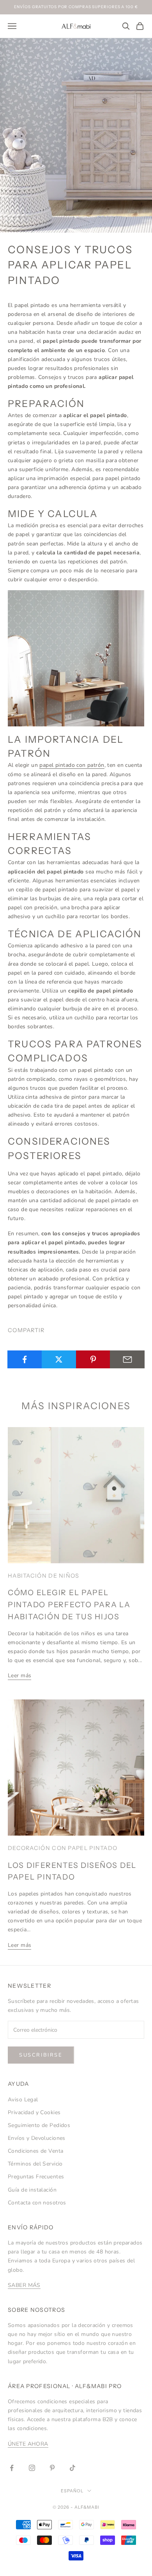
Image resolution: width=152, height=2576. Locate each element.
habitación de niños (44, 1576)
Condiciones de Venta (35, 2151)
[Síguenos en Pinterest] (52, 2468)
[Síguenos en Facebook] (12, 2468)
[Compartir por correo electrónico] (127, 1359)
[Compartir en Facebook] (25, 1359)
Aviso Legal (23, 2100)
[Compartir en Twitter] (59, 1359)
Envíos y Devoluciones (37, 2138)
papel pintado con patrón (72, 765)
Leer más (19, 1676)
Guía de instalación (32, 2190)
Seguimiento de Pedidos (39, 2125)
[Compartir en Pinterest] (93, 1359)
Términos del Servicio (35, 2164)
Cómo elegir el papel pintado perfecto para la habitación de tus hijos (69, 1605)
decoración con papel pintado (63, 1848)
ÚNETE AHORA (28, 2444)
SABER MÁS (24, 2285)
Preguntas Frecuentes (36, 2177)
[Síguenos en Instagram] (32, 2468)
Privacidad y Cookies (34, 2112)
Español (72, 2491)
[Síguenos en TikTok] (72, 2468)
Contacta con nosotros (37, 2203)
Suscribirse (41, 2055)
